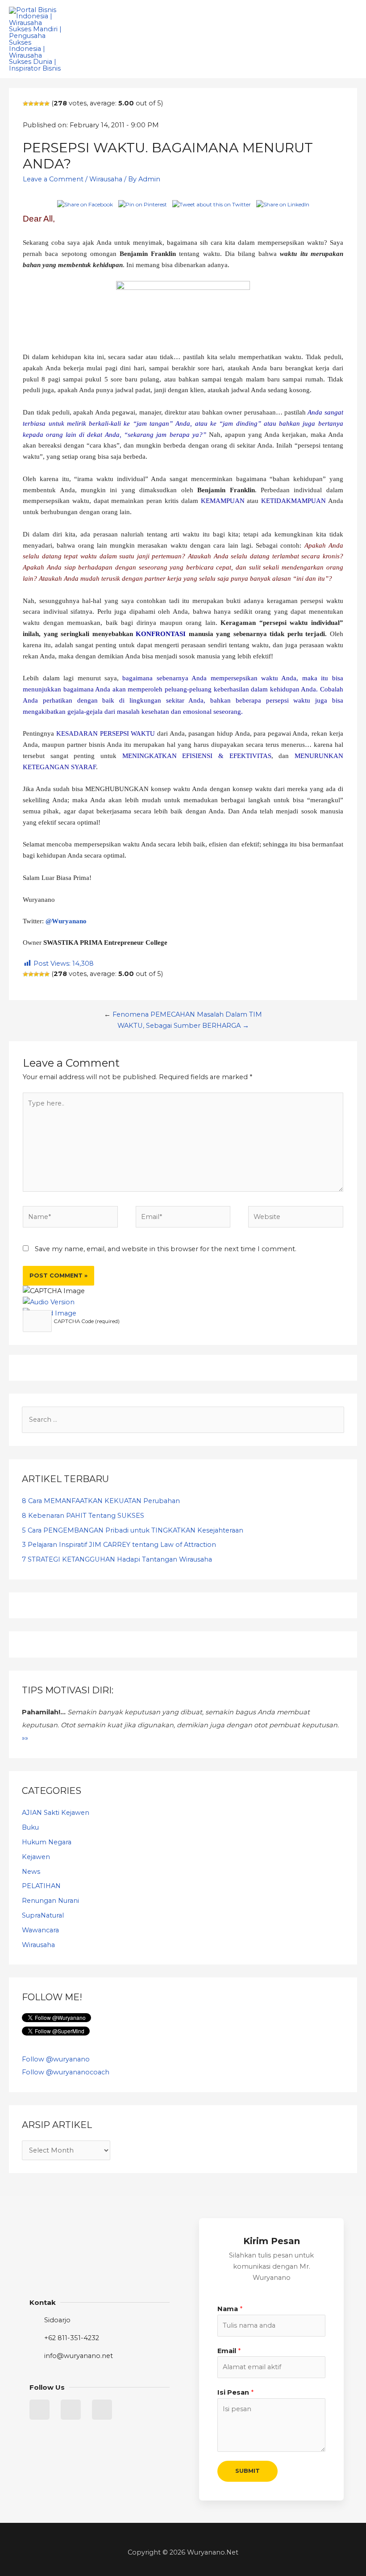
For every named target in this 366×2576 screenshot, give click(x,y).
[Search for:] (183, 1420)
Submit (247, 2471)
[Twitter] (40, 2410)
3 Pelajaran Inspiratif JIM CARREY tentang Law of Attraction (119, 1545)
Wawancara (40, 1930)
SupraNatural (43, 1915)
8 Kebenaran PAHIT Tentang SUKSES (83, 1516)
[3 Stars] (36, 104)
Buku (30, 1827)
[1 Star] (25, 104)
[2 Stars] (31, 104)
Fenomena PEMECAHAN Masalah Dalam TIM (187, 1014)
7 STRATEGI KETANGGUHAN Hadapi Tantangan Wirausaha (117, 1559)
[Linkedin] (71, 2410)
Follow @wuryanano (56, 2059)
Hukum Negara (47, 1842)
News (31, 1872)
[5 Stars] (47, 104)
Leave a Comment (53, 179)
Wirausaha (106, 179)
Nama (230, 2309)
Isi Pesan (235, 2392)
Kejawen (36, 1857)
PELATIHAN (41, 1886)
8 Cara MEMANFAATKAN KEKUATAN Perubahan (101, 1501)
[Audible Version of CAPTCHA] (49, 1302)
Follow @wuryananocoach (66, 2072)
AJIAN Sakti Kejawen (56, 1813)
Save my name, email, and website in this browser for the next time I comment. (166, 1249)
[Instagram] (102, 2410)
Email (229, 2351)
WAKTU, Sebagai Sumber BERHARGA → (183, 1026)
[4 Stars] (42, 104)
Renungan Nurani (50, 1901)
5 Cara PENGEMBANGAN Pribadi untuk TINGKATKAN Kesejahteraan (133, 1530)
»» (25, 1738)
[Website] (296, 1219)
